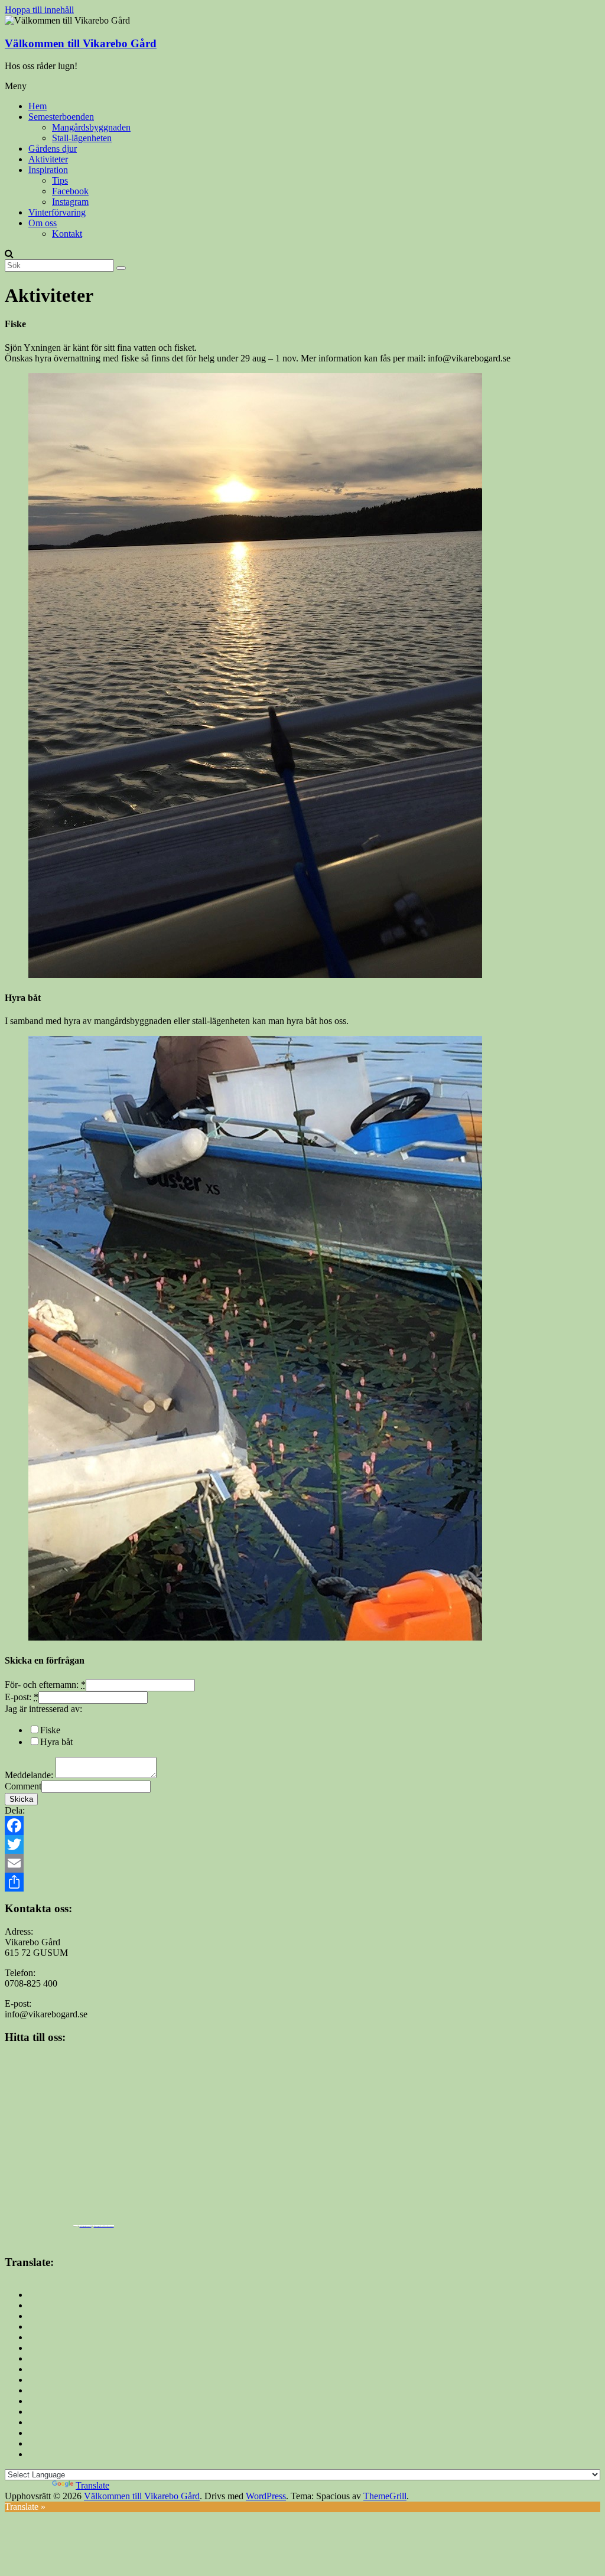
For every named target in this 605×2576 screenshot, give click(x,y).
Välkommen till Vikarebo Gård (81, 43)
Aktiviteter (48, 159)
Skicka (21, 1799)
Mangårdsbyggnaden (91, 127)
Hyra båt (56, 1742)
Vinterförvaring (57, 212)
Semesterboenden (61, 117)
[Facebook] (302, 1825)
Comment (23, 1786)
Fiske (50, 1730)
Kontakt (67, 234)
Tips (60, 180)
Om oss (43, 223)
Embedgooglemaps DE (86, 2226)
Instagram (70, 202)
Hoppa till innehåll (39, 10)
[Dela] (302, 1882)
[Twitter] (302, 1844)
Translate (92, 2485)
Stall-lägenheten (82, 138)
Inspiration (48, 170)
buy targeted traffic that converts (104, 2226)
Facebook (70, 191)
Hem (38, 106)
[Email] (302, 1863)
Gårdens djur (53, 149)
